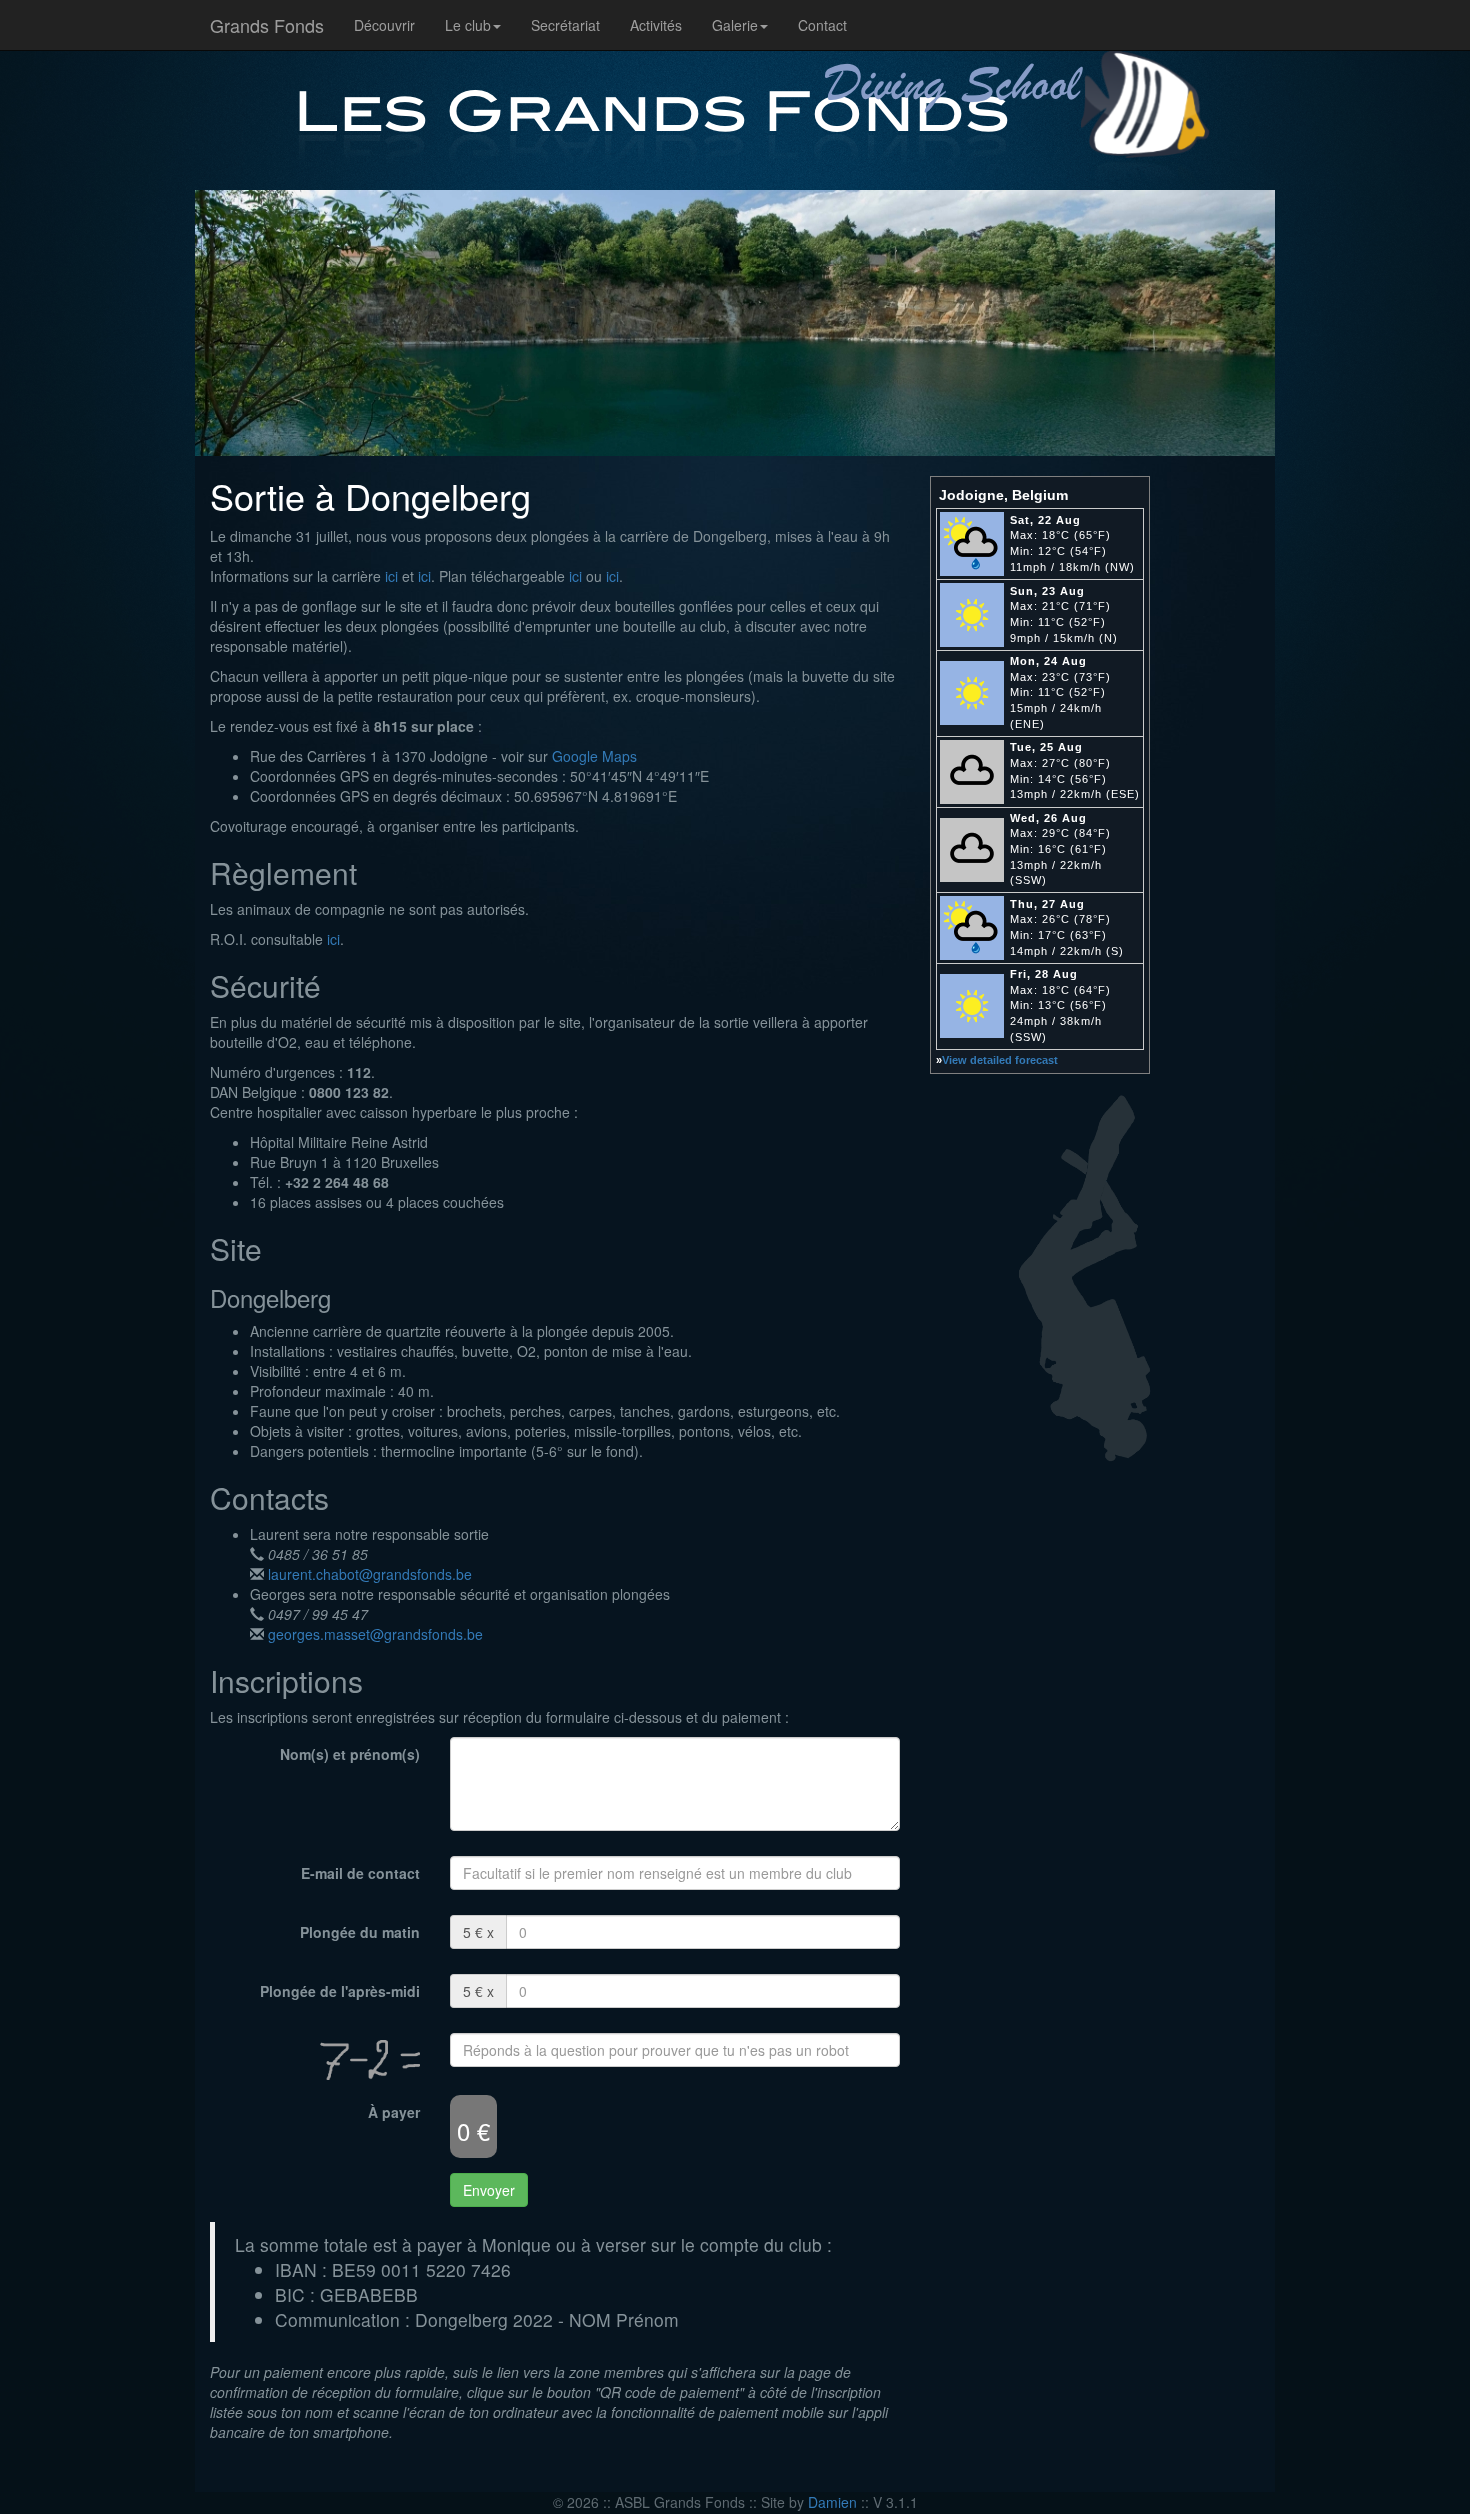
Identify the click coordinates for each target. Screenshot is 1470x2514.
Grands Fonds (267, 25)
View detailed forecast (1000, 1060)
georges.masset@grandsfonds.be (373, 1634)
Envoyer (489, 2190)
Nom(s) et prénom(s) (350, 1754)
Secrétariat (565, 25)
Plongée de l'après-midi (340, 1991)
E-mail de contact (360, 1873)
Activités (656, 25)
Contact (822, 25)
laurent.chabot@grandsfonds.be (368, 1574)
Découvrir (384, 25)
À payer (394, 2112)
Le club (468, 25)
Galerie (735, 25)
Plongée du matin (360, 1932)
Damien (832, 2502)
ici (391, 576)
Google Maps (594, 756)
